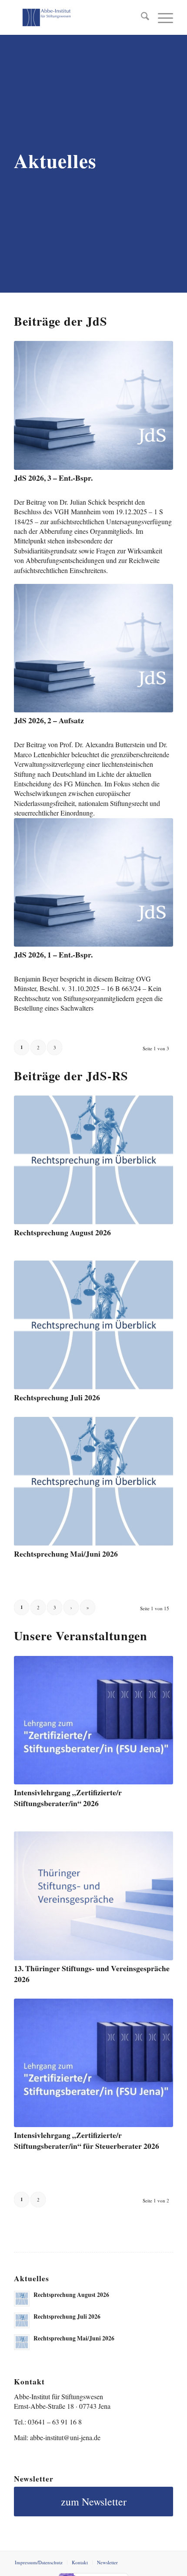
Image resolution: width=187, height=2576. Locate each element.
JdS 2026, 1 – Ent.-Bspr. (53, 954)
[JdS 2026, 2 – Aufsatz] (93, 648)
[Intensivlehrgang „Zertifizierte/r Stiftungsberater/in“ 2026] (93, 1720)
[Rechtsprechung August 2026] (93, 1160)
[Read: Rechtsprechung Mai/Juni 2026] (22, 2342)
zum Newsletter (94, 2502)
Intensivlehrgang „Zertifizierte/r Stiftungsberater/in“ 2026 (68, 1798)
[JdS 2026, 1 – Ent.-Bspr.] (93, 882)
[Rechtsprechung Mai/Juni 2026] (93, 1481)
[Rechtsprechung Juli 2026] (93, 1325)
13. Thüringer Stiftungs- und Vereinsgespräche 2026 (92, 1974)
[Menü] (161, 17)
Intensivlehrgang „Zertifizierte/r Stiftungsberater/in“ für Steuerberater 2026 (87, 2140)
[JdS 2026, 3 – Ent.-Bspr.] (93, 405)
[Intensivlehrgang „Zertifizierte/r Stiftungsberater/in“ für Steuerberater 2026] (93, 2063)
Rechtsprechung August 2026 (62, 1232)
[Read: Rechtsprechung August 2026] (22, 2299)
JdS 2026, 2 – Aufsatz (49, 720)
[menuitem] (141, 17)
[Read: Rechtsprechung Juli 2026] (22, 2320)
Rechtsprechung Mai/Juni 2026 (66, 1554)
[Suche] (141, 17)
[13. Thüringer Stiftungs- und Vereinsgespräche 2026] (93, 1896)
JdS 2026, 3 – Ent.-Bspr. (53, 478)
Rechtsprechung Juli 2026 (57, 1397)
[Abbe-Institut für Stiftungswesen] (77, 17)
